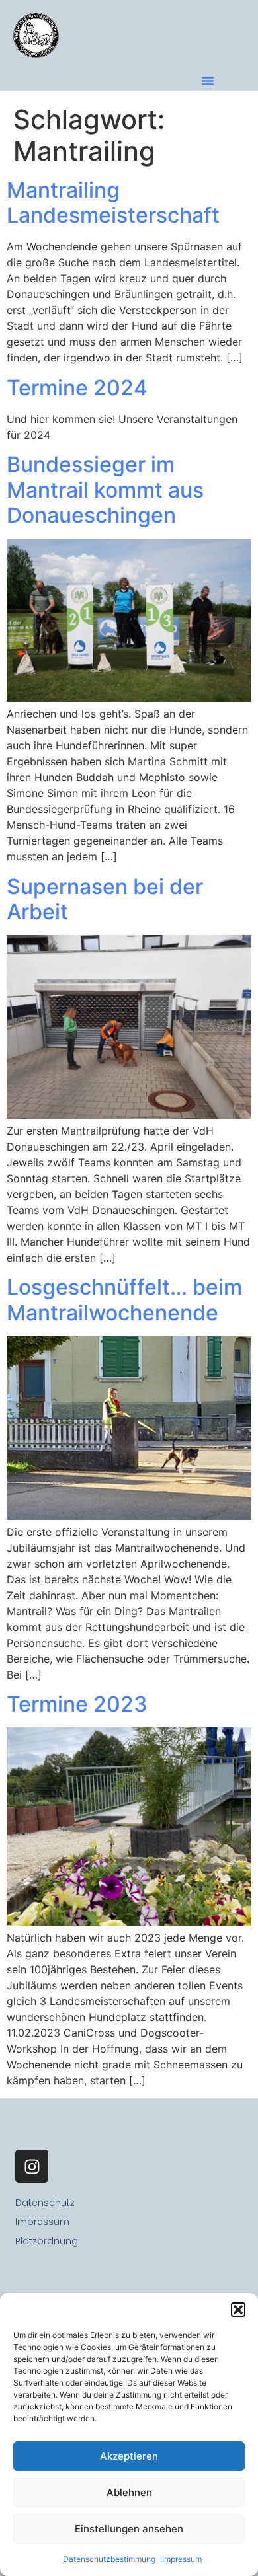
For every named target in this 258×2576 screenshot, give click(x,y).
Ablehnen (129, 2492)
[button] (238, 2310)
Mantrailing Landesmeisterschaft (113, 203)
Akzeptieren (129, 2456)
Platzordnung (47, 2241)
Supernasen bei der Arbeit (105, 899)
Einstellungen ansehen (129, 2529)
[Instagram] (32, 2166)
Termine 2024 (77, 388)
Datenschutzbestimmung (109, 2559)
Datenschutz (45, 2203)
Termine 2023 (77, 1704)
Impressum (182, 2559)
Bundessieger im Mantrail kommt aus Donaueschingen (105, 490)
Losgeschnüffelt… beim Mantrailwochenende (124, 1300)
